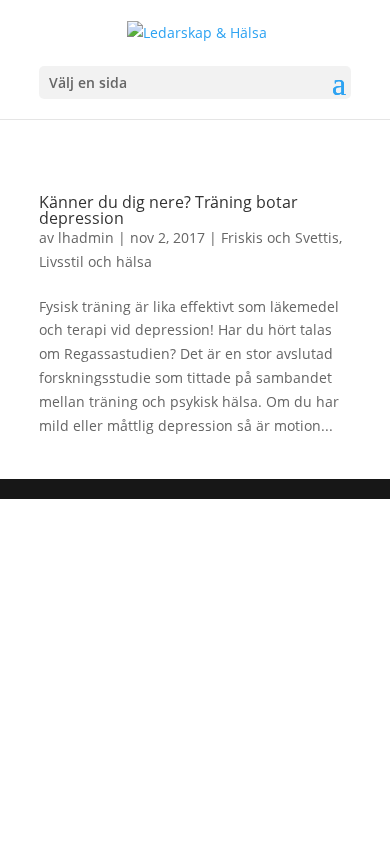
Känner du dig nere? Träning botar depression (168, 210)
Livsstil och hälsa (95, 261)
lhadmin (86, 237)
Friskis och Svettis (280, 237)
